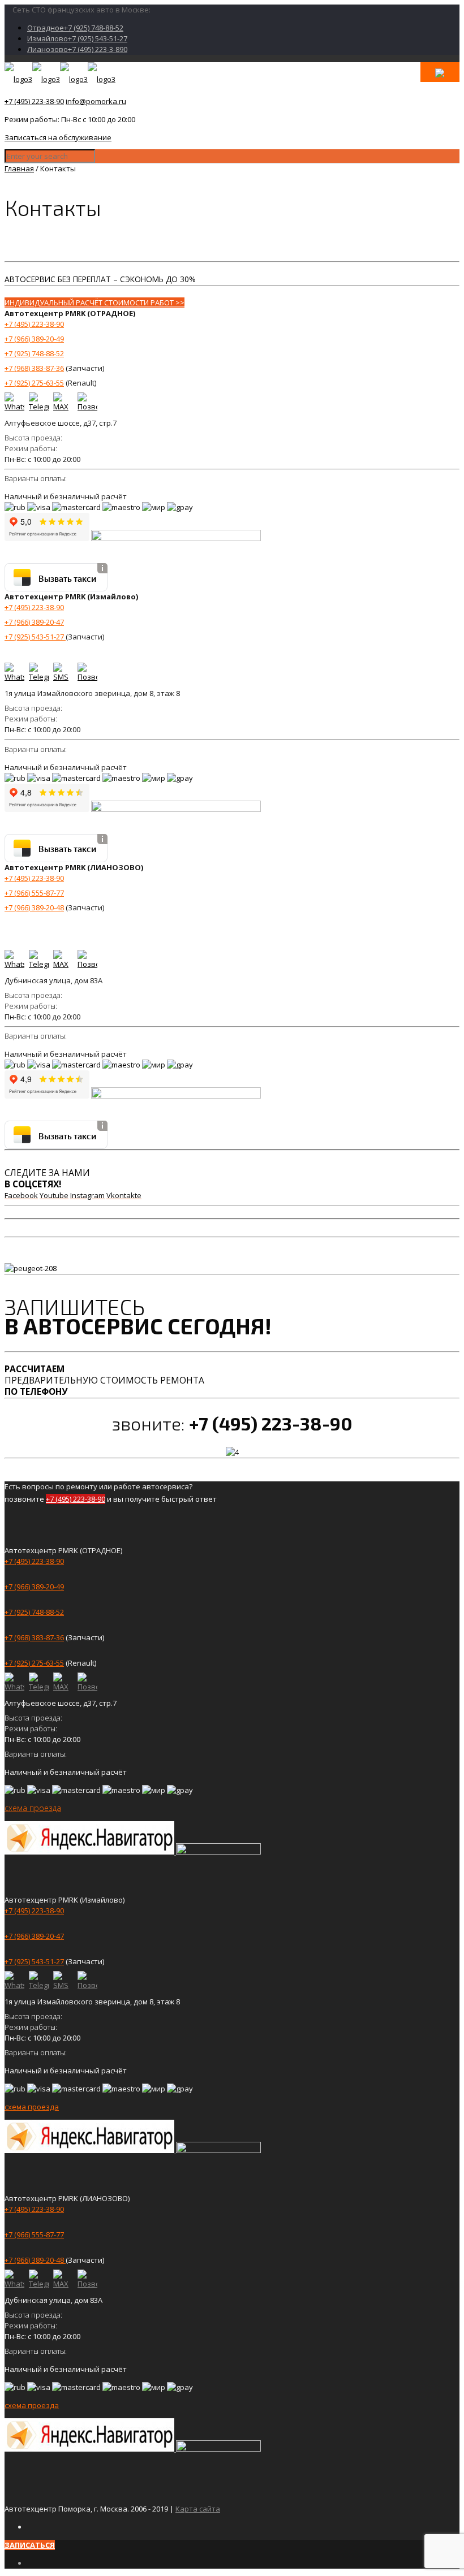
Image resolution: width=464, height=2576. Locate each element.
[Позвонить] (87, 402)
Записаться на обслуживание (58, 137)
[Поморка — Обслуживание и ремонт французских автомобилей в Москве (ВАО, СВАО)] (60, 79)
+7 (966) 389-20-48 (34, 907)
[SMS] (63, 673)
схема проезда (33, 1808)
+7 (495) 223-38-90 (34, 101)
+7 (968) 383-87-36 (34, 368)
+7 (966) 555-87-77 (34, 893)
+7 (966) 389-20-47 (34, 622)
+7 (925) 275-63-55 (34, 383)
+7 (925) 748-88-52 (34, 353)
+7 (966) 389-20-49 (34, 339)
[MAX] (63, 402)
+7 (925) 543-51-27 (35, 637)
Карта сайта (198, 2509)
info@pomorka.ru (96, 101)
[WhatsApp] (14, 402)
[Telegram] (39, 402)
